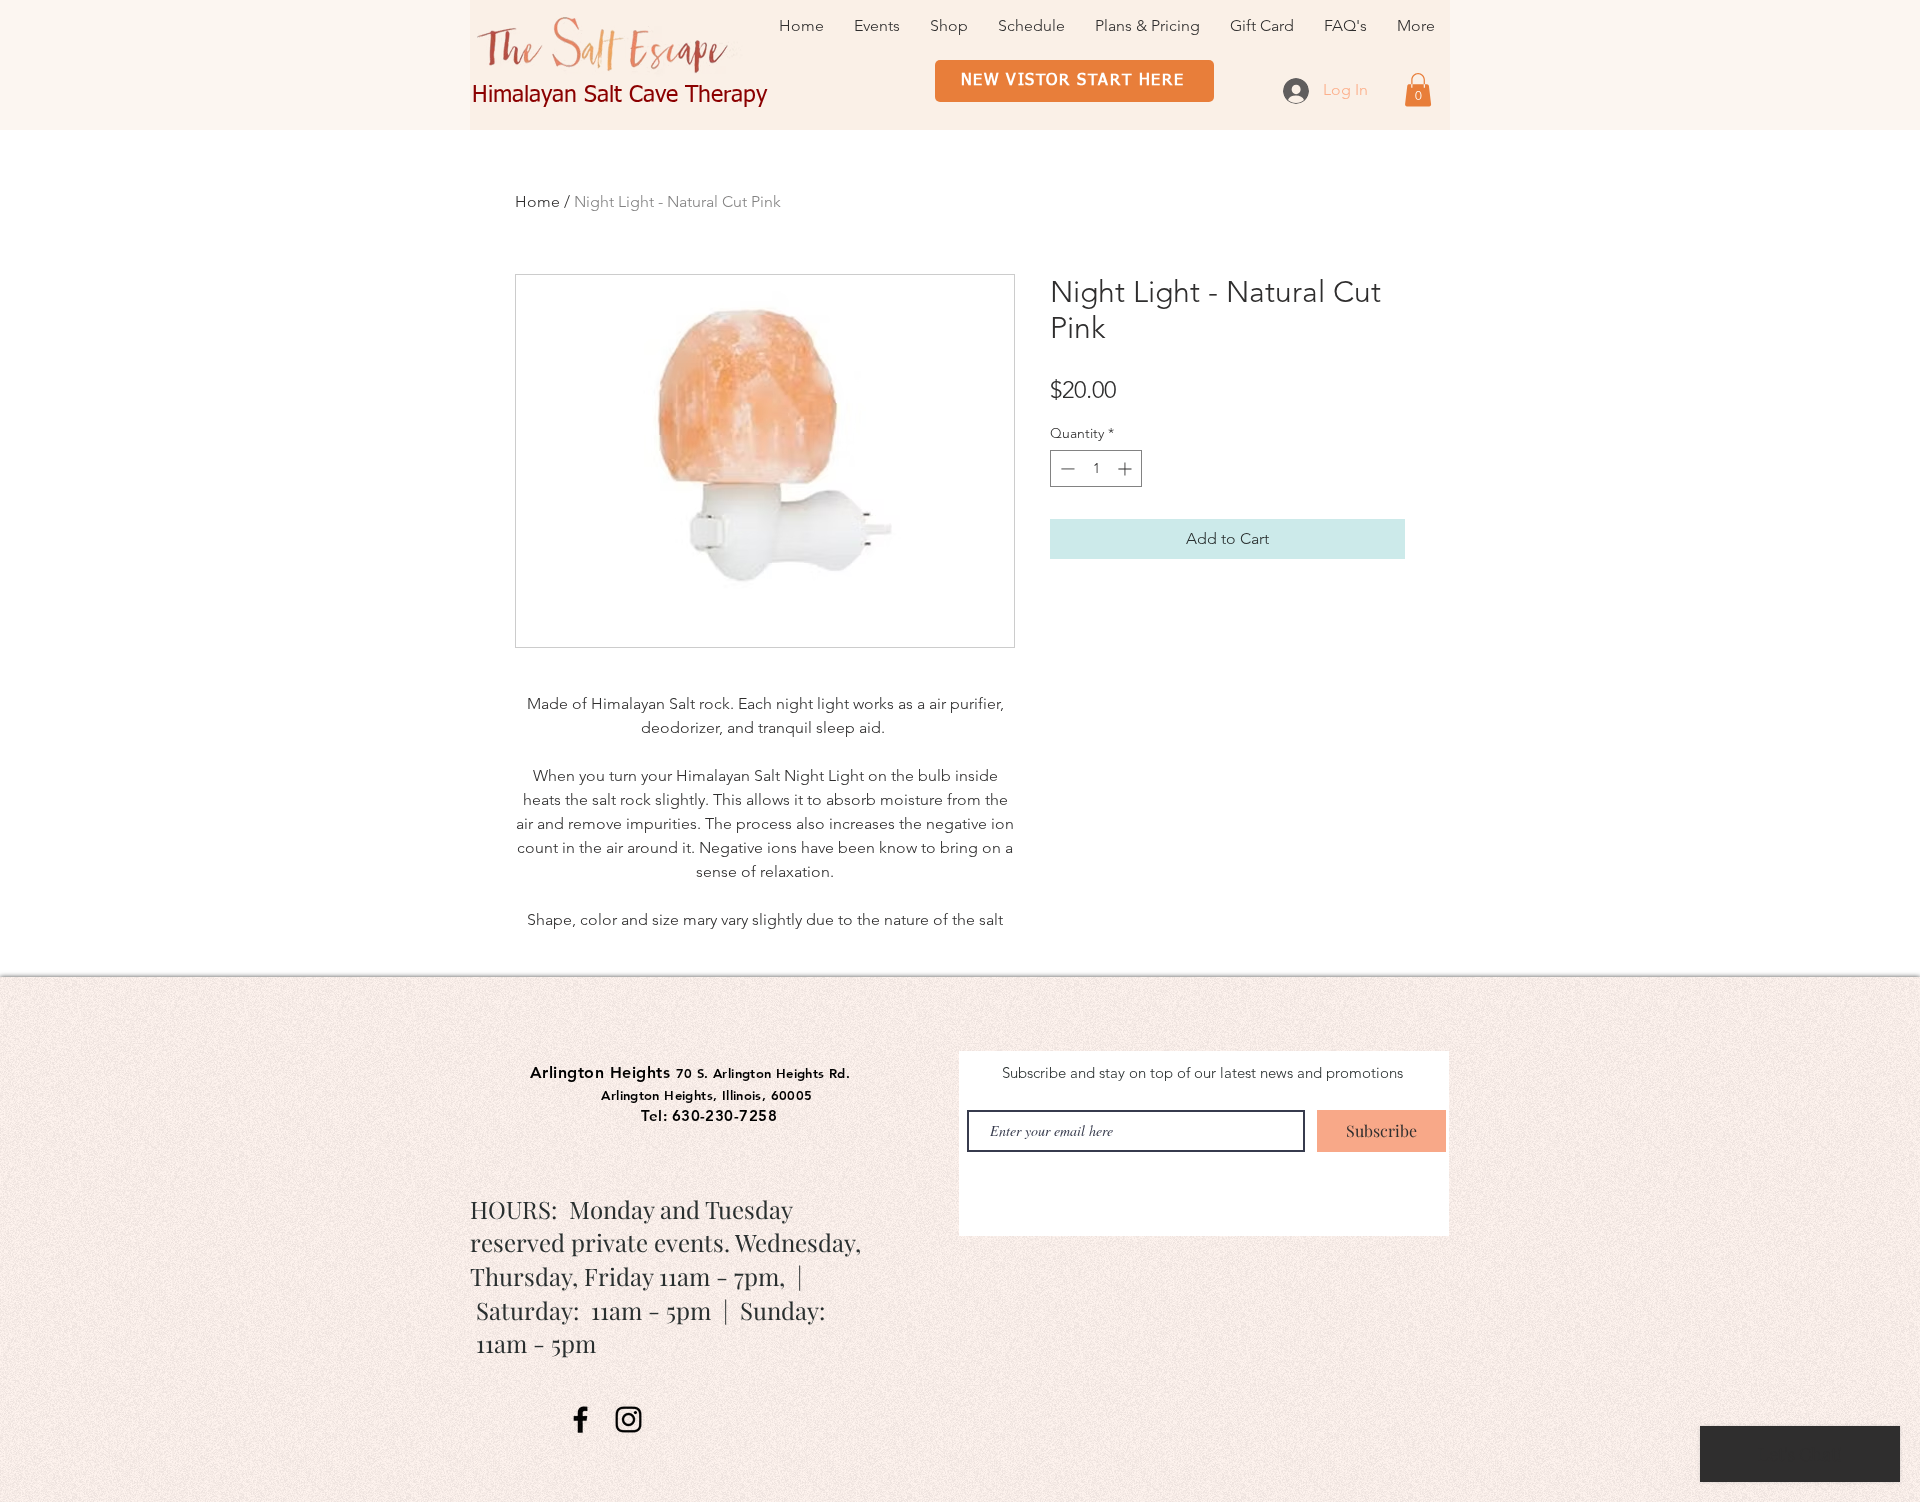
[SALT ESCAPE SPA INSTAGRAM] (628, 1419)
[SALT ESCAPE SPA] (580, 1419)
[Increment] (1126, 468)
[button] (1418, 89)
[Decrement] (1065, 468)
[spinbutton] (1096, 468)
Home (537, 201)
